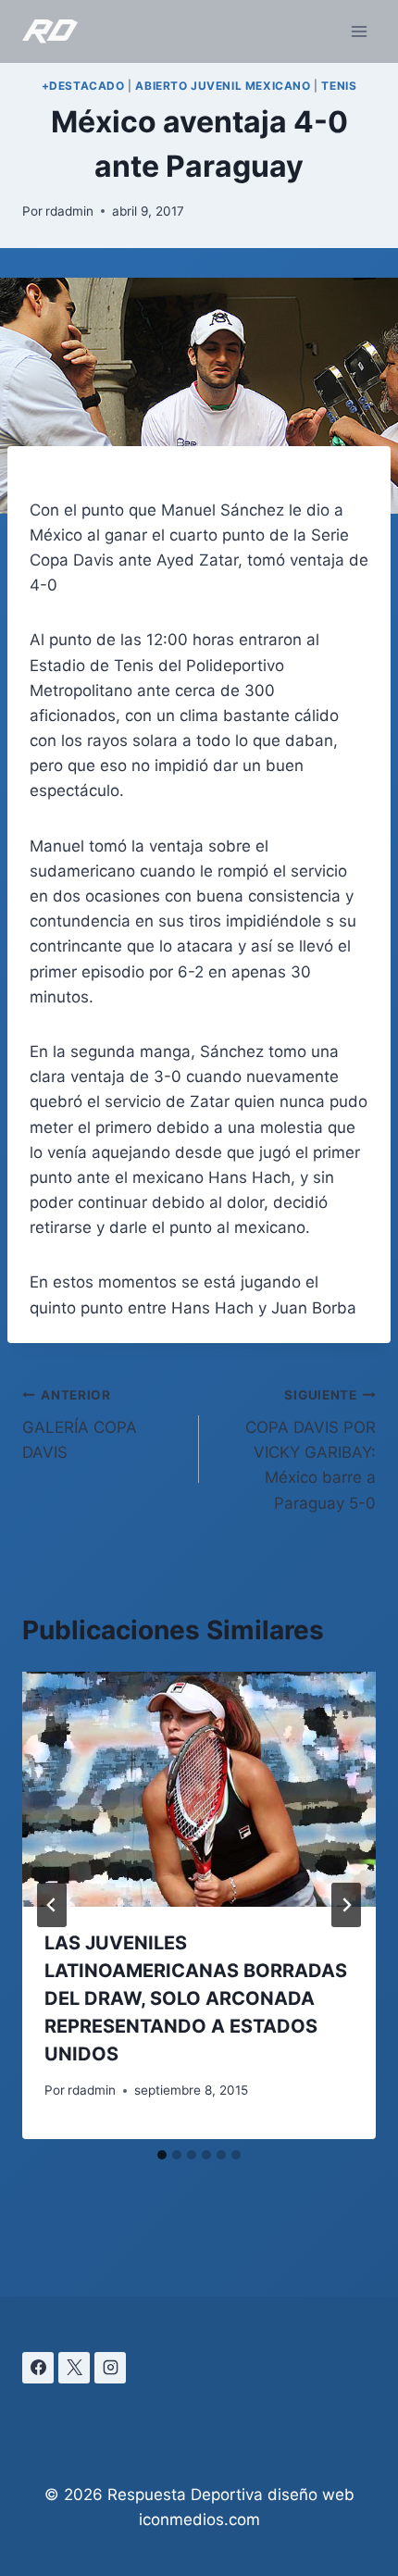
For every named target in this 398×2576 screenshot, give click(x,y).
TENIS (339, 86)
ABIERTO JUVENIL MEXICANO (223, 86)
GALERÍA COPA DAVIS (80, 1425)
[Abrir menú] (359, 31)
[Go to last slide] (52, 1905)
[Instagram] (110, 2368)
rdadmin (69, 211)
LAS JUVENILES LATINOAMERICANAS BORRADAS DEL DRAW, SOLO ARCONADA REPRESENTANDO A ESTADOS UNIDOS (196, 1998)
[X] (74, 2368)
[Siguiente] (346, 1905)
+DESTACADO (83, 86)
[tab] (162, 2155)
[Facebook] (38, 2368)
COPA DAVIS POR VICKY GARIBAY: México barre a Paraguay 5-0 (311, 1450)
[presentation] (199, 1790)
